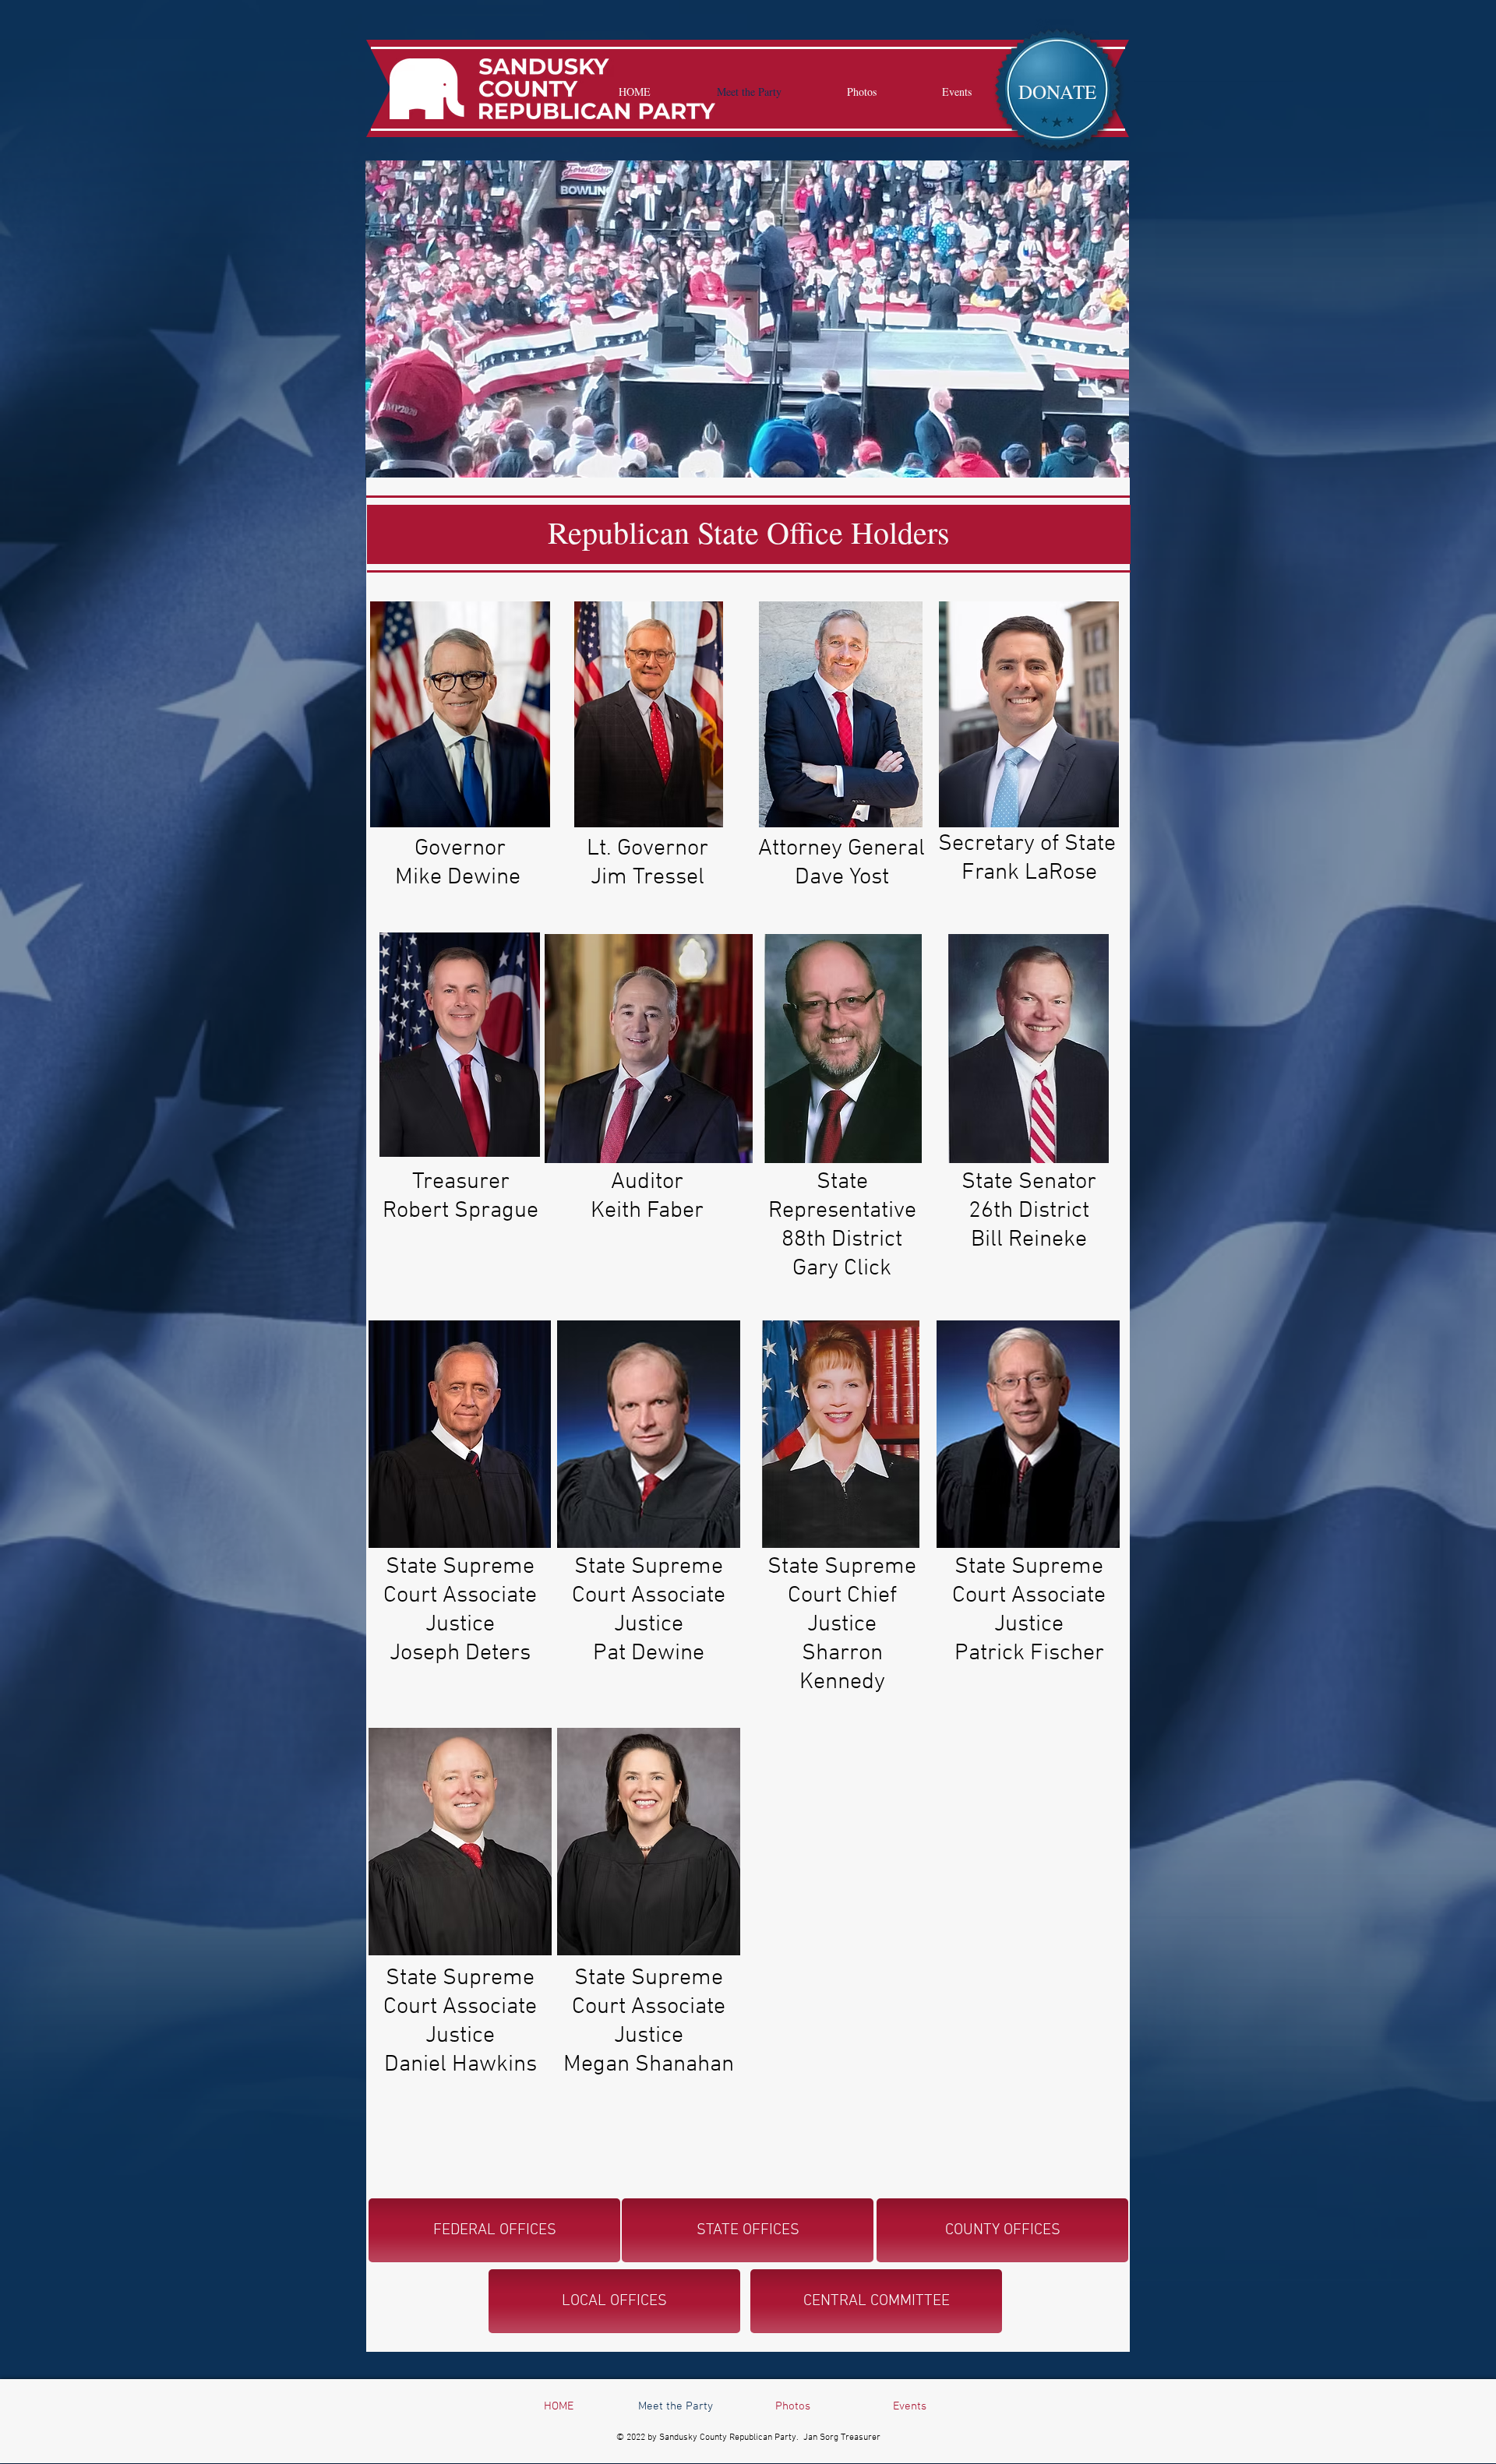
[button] (1057, 91)
